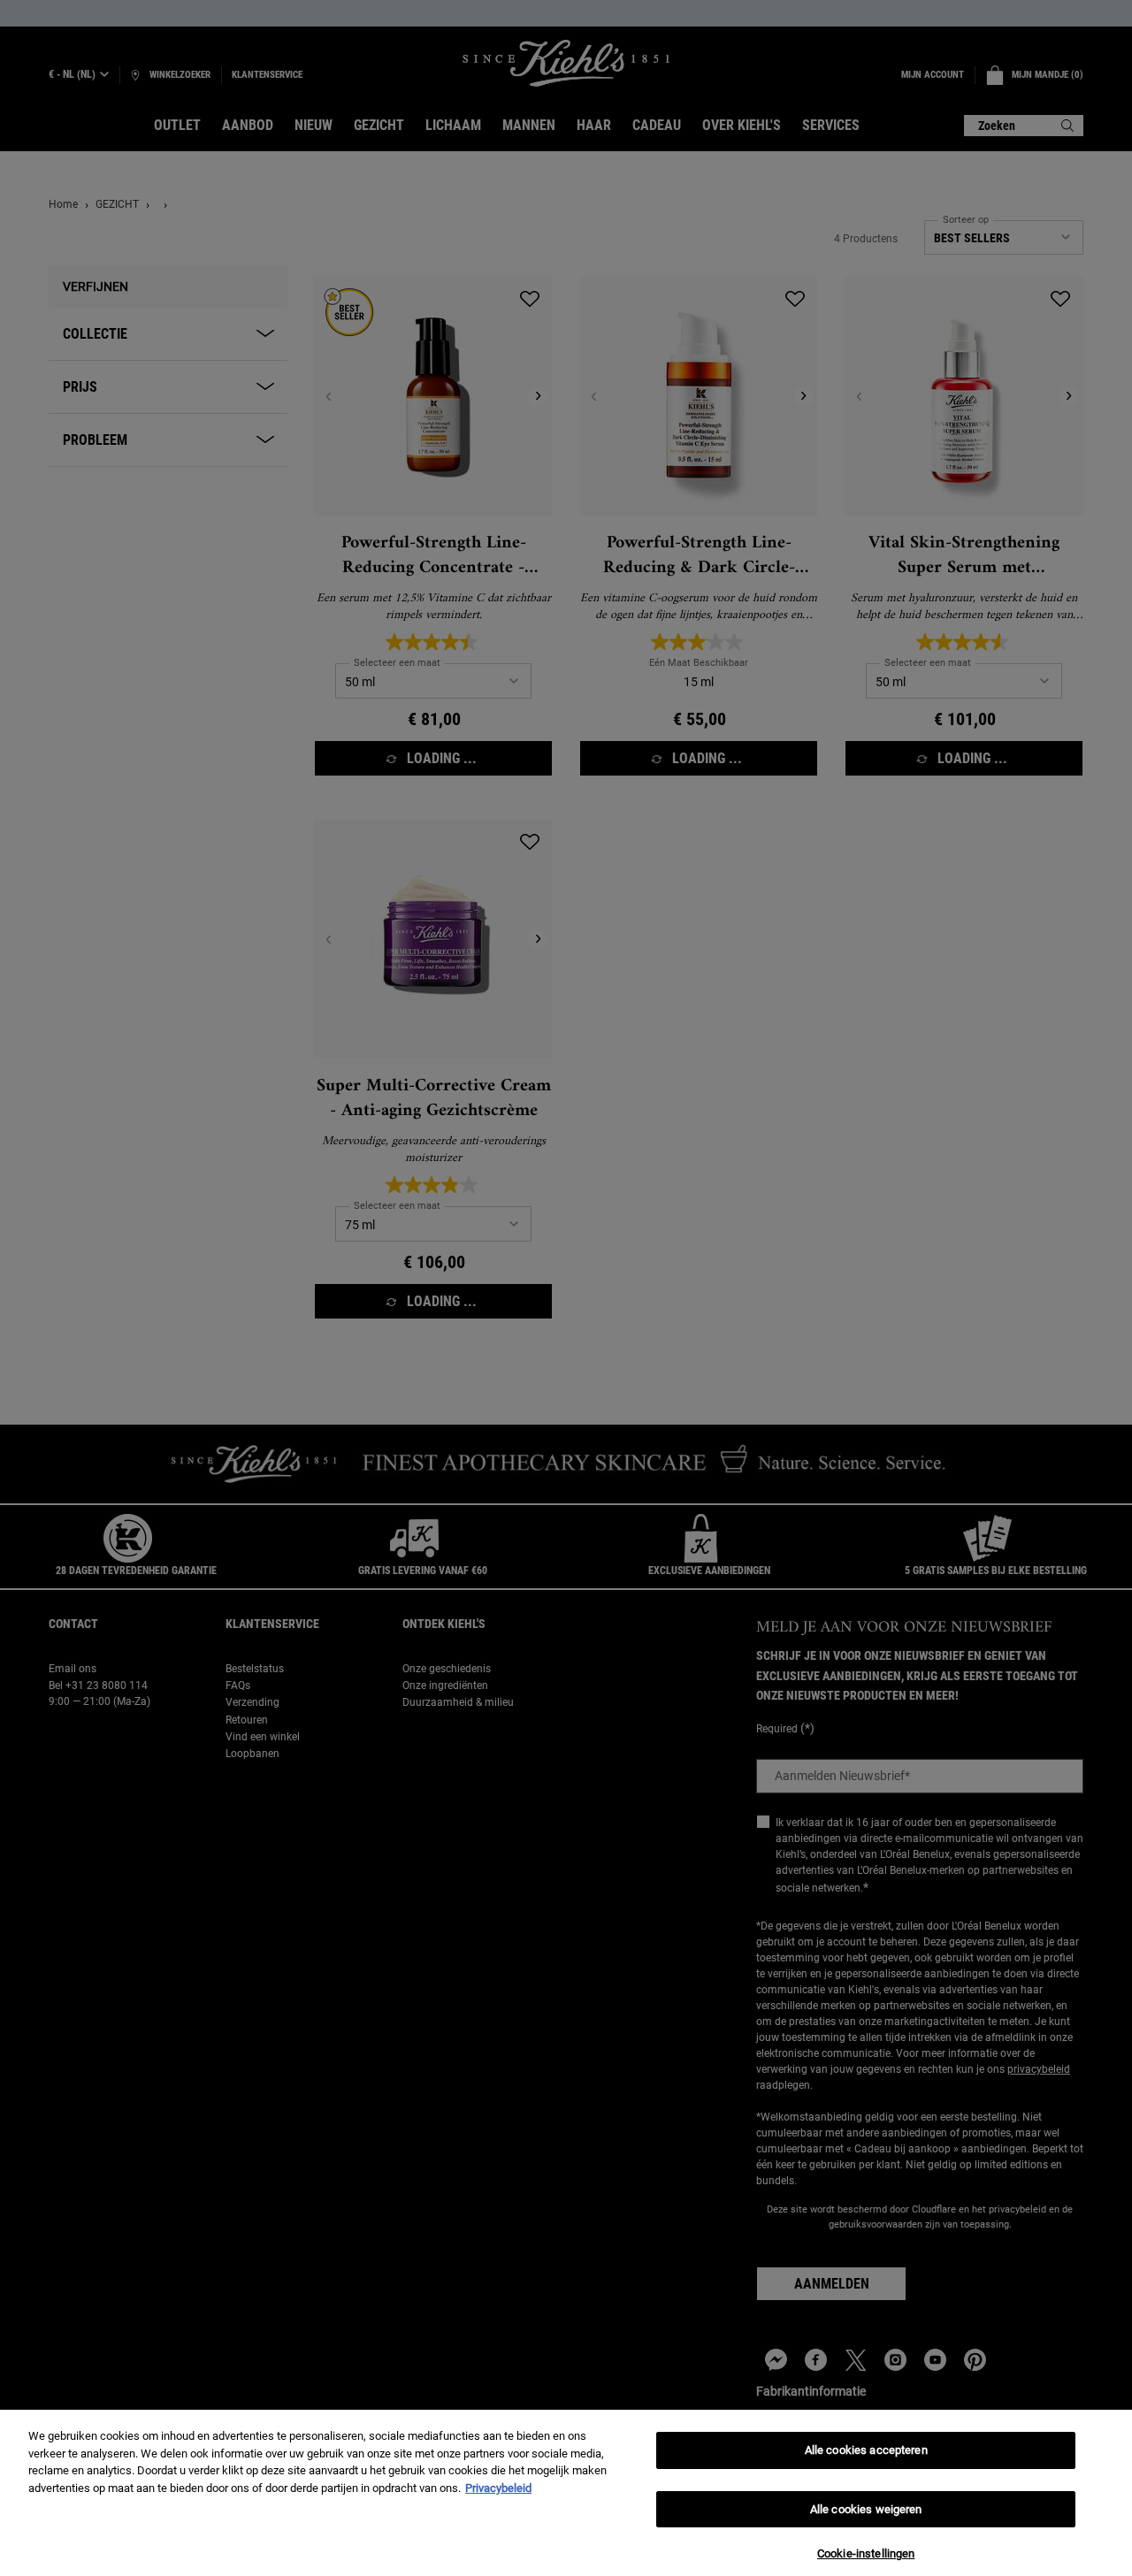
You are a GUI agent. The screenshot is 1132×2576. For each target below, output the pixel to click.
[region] (566, 2493)
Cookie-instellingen (866, 2553)
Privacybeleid (498, 2488)
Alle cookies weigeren (866, 2509)
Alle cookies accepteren (866, 2450)
